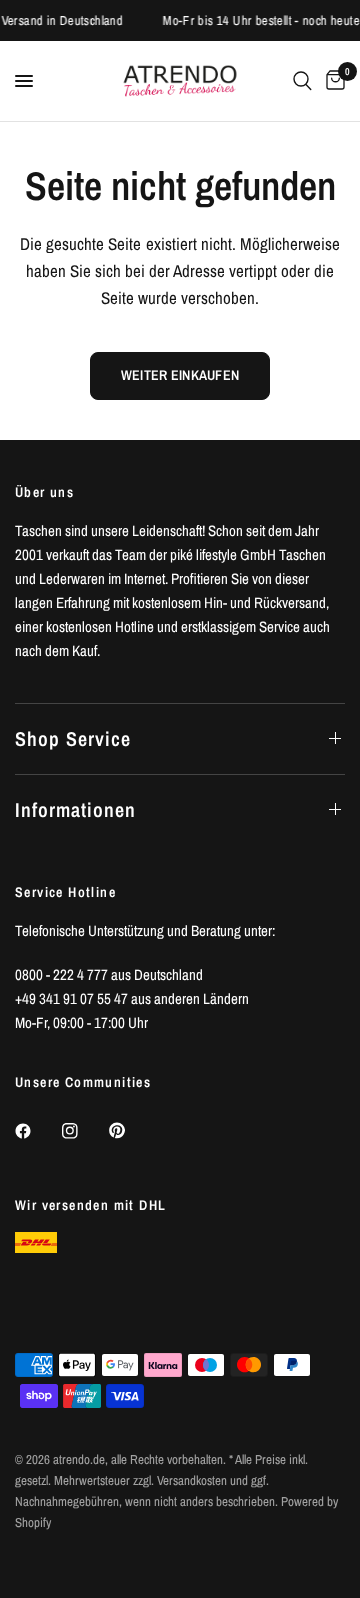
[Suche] (302, 81)
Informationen (75, 809)
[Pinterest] (131, 1131)
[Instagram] (84, 1131)
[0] (332, 81)
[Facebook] (37, 1131)
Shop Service (73, 738)
